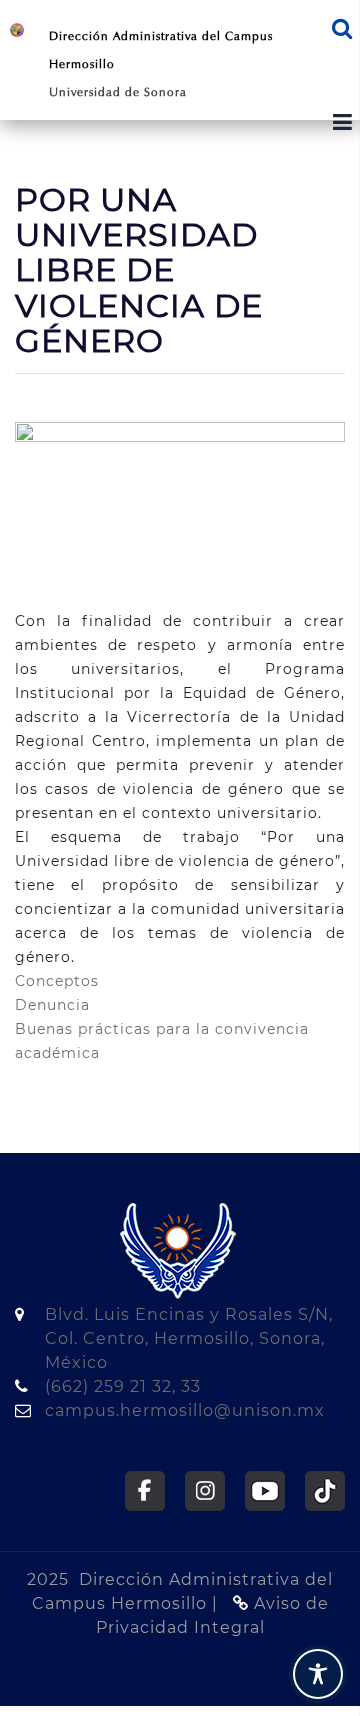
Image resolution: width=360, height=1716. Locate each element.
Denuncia (52, 1005)
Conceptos (57, 981)
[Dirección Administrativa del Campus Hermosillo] (17, 28)
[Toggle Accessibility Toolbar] (318, 1674)
